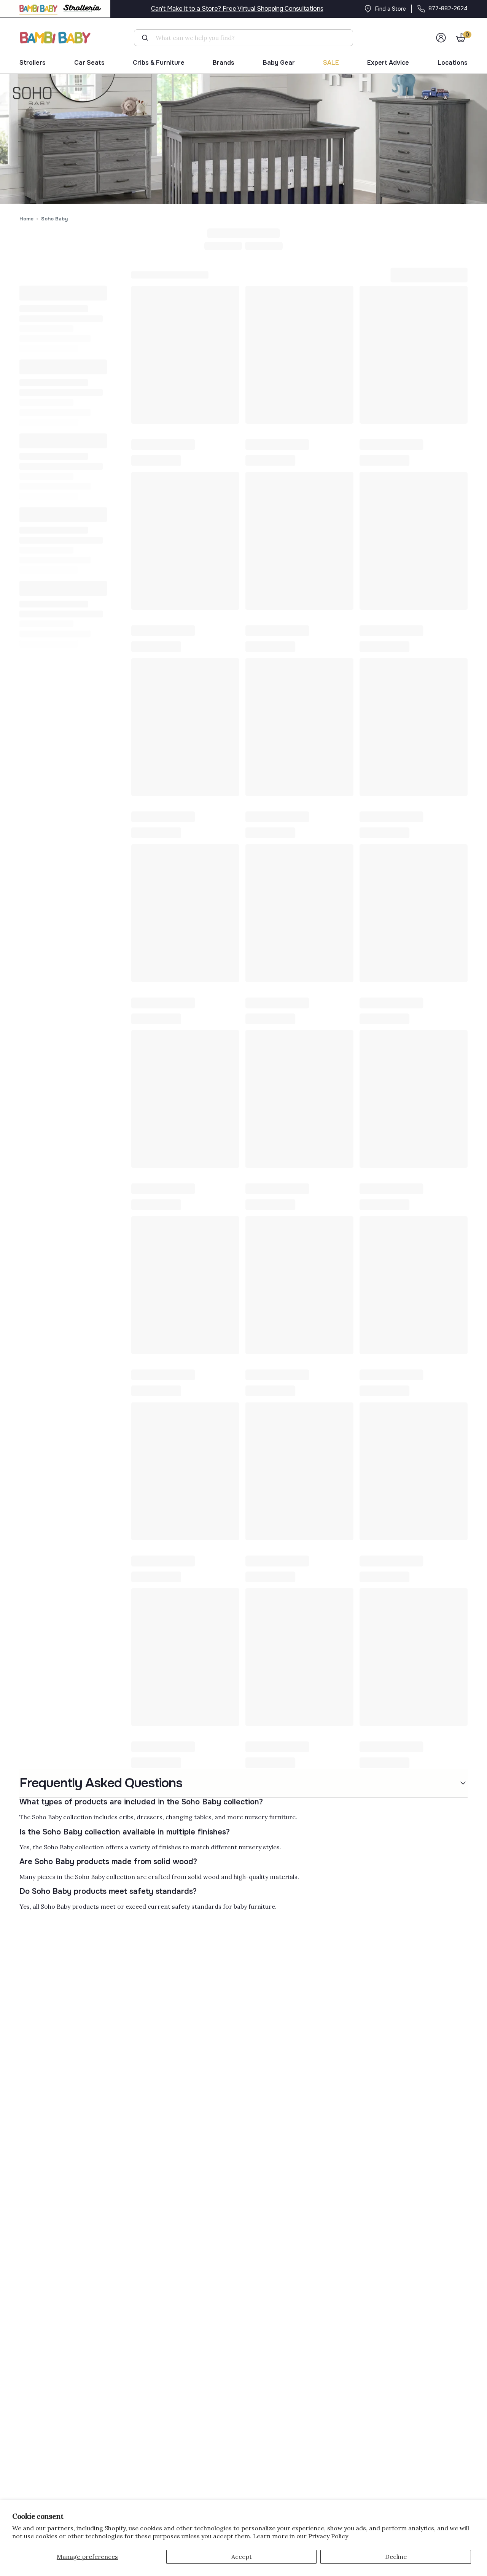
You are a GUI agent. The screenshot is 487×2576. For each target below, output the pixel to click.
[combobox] (247, 38)
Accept (242, 2557)
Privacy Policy (328, 2536)
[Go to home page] (56, 37)
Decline (396, 2557)
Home (26, 219)
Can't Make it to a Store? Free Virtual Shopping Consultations (237, 9)
